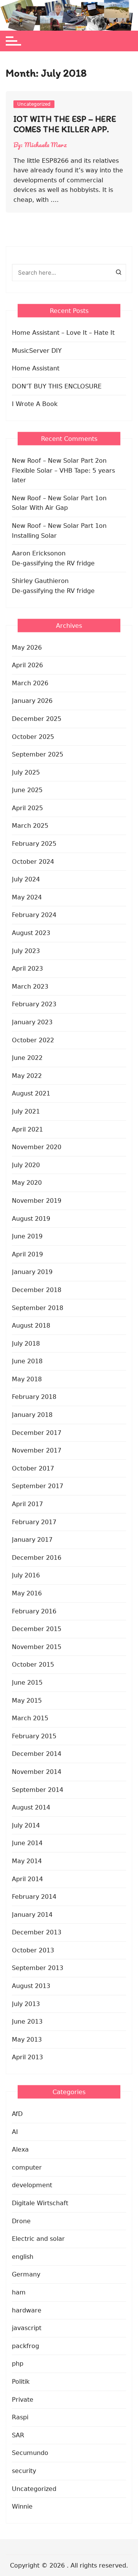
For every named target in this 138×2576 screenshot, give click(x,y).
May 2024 (27, 897)
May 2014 (27, 1861)
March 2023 (30, 987)
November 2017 (37, 1450)
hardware (27, 2310)
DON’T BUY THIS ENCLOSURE (57, 386)
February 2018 (34, 1397)
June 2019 (27, 1236)
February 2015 (34, 1736)
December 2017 (37, 1433)
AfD (17, 2114)
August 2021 (31, 1093)
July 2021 (26, 1111)
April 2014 (27, 1879)
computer (27, 2167)
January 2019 (32, 1272)
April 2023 (27, 969)
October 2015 (33, 1665)
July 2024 (26, 879)
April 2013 (27, 2057)
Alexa (20, 2149)
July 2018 (26, 1344)
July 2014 (26, 1825)
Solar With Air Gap (40, 508)
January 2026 (32, 701)
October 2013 (33, 1950)
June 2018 (27, 1361)
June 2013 (27, 2022)
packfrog (25, 2346)
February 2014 (34, 1897)
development (32, 2185)
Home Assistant (36, 368)
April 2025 (27, 808)
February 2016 (34, 1611)
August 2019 (31, 1219)
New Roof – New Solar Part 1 (55, 498)
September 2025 (38, 754)
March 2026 (30, 683)
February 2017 (34, 1522)
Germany (26, 2274)
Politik (21, 2382)
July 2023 (26, 951)
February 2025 (34, 844)
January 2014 (32, 1915)
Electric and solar (38, 2239)
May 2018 (27, 1379)
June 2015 (27, 1683)
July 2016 (26, 1575)
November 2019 (37, 1201)
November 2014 (37, 1772)
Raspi (20, 2417)
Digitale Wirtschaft (40, 2203)
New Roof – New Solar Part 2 (55, 461)
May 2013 (27, 2040)
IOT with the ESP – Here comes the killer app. (65, 124)
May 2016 (27, 1593)
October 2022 (33, 1040)
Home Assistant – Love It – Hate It (63, 333)
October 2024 (33, 862)
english (23, 2257)
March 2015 (30, 1718)
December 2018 (37, 1290)
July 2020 (26, 1165)
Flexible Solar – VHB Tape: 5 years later (63, 476)
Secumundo (30, 2453)
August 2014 (31, 1807)
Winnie (22, 2506)
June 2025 (27, 790)
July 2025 (26, 772)
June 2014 (27, 1843)
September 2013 (38, 1968)
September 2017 (38, 1486)
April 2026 (27, 665)
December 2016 (37, 1558)
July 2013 (26, 2004)
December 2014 (37, 1754)
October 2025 (33, 737)
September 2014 (38, 1790)
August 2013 (31, 1986)
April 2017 (27, 1504)
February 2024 (34, 915)
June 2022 (27, 1058)
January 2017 (32, 1540)
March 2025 (30, 826)
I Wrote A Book (35, 404)
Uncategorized (34, 104)
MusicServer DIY (37, 351)
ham (19, 2292)
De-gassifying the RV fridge (53, 563)
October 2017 (33, 1468)
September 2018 (38, 1308)
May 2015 (27, 1701)
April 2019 (27, 1254)
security (24, 2471)
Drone (21, 2221)
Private (23, 2400)
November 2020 (37, 1147)
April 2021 (27, 1129)
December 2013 (37, 1932)
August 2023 (31, 933)
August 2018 (31, 1326)
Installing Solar (34, 536)
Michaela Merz (46, 145)
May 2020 (27, 1183)
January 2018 (32, 1415)
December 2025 (37, 719)
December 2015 (37, 1629)
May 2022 (27, 1076)
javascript (27, 2328)
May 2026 (27, 648)
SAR (18, 2435)
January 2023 (32, 1022)
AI (15, 2132)
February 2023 (34, 1004)
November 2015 (37, 1647)
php (18, 2364)
